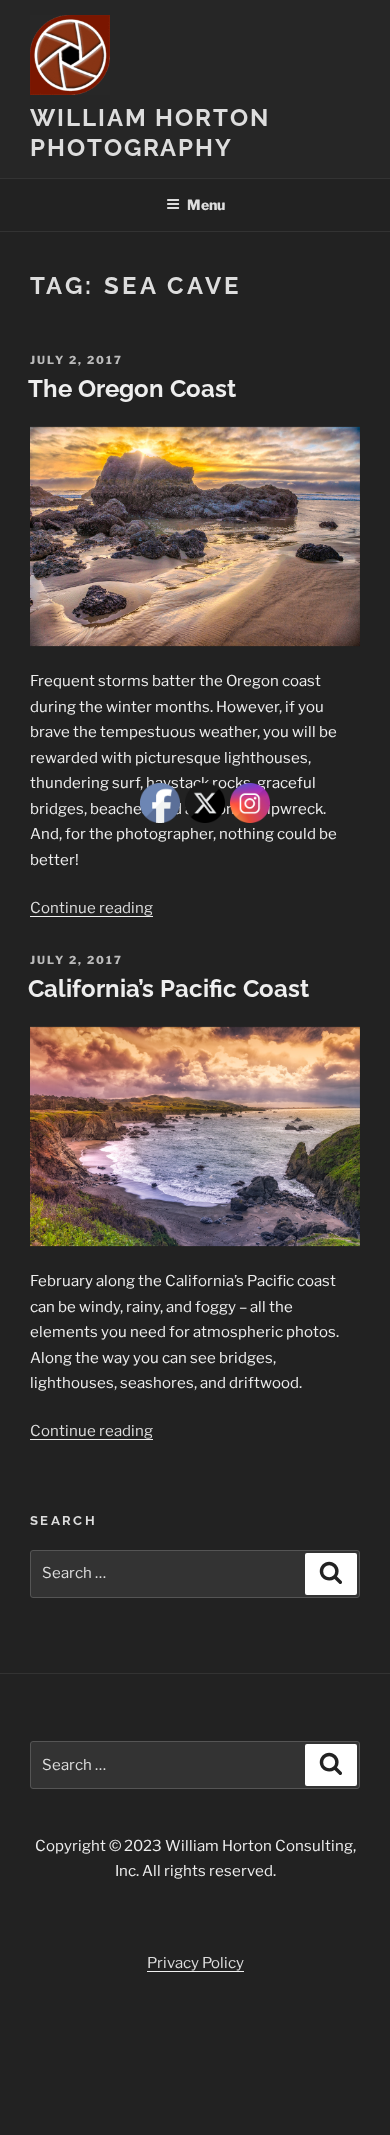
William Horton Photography (150, 132)
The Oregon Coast (132, 388)
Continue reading (91, 908)
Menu (206, 204)
